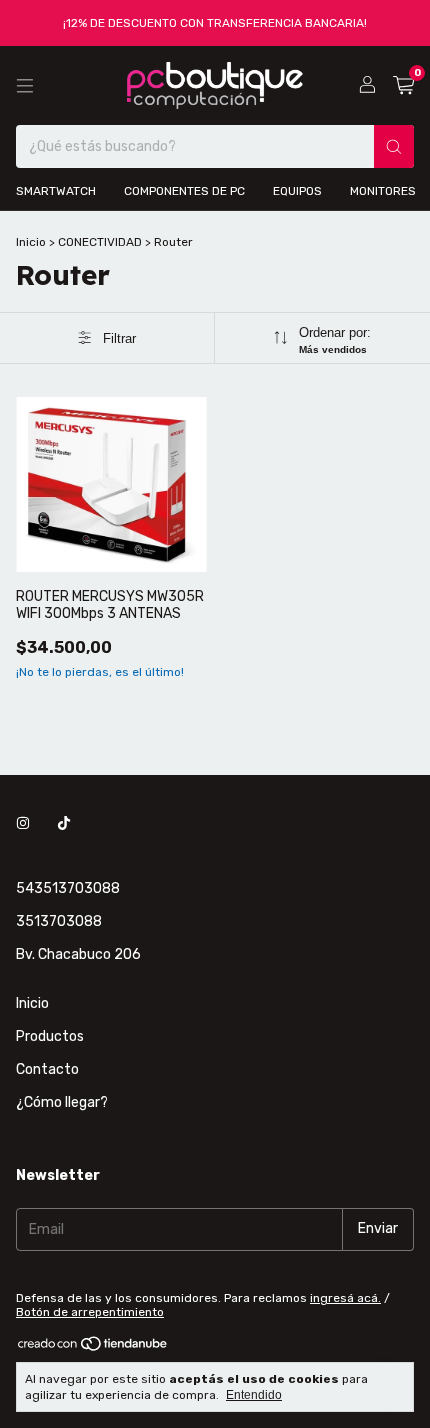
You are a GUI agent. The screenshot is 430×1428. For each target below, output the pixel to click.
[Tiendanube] (93, 1348)
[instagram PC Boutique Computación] (23, 823)
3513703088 (59, 921)
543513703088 (68, 888)
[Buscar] (394, 146)
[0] (403, 86)
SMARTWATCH (56, 191)
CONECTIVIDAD (101, 242)
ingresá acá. (345, 1298)
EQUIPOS (297, 191)
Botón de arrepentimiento (90, 1312)
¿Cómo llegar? (62, 1102)
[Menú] (25, 86)
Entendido (254, 1395)
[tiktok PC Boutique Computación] (64, 823)
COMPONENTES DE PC (184, 191)
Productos (50, 1036)
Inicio (31, 242)
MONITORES (383, 191)
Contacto (47, 1069)
